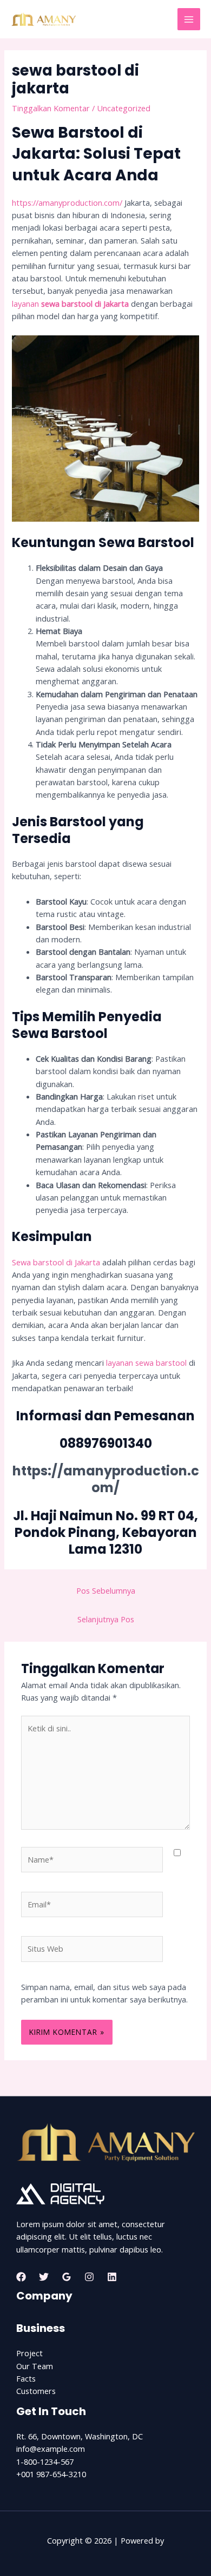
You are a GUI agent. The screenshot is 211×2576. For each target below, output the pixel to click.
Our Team (35, 2366)
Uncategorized (124, 108)
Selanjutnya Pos (106, 1619)
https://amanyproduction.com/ (67, 203)
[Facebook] (21, 2277)
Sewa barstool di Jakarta (56, 1262)
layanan (70, 304)
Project (29, 2353)
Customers (36, 2391)
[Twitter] (44, 2277)
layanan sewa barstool (146, 1363)
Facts (26, 2378)
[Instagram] (89, 2277)
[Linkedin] (112, 2277)
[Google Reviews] (67, 2277)
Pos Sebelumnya (106, 1590)
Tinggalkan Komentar (51, 108)
